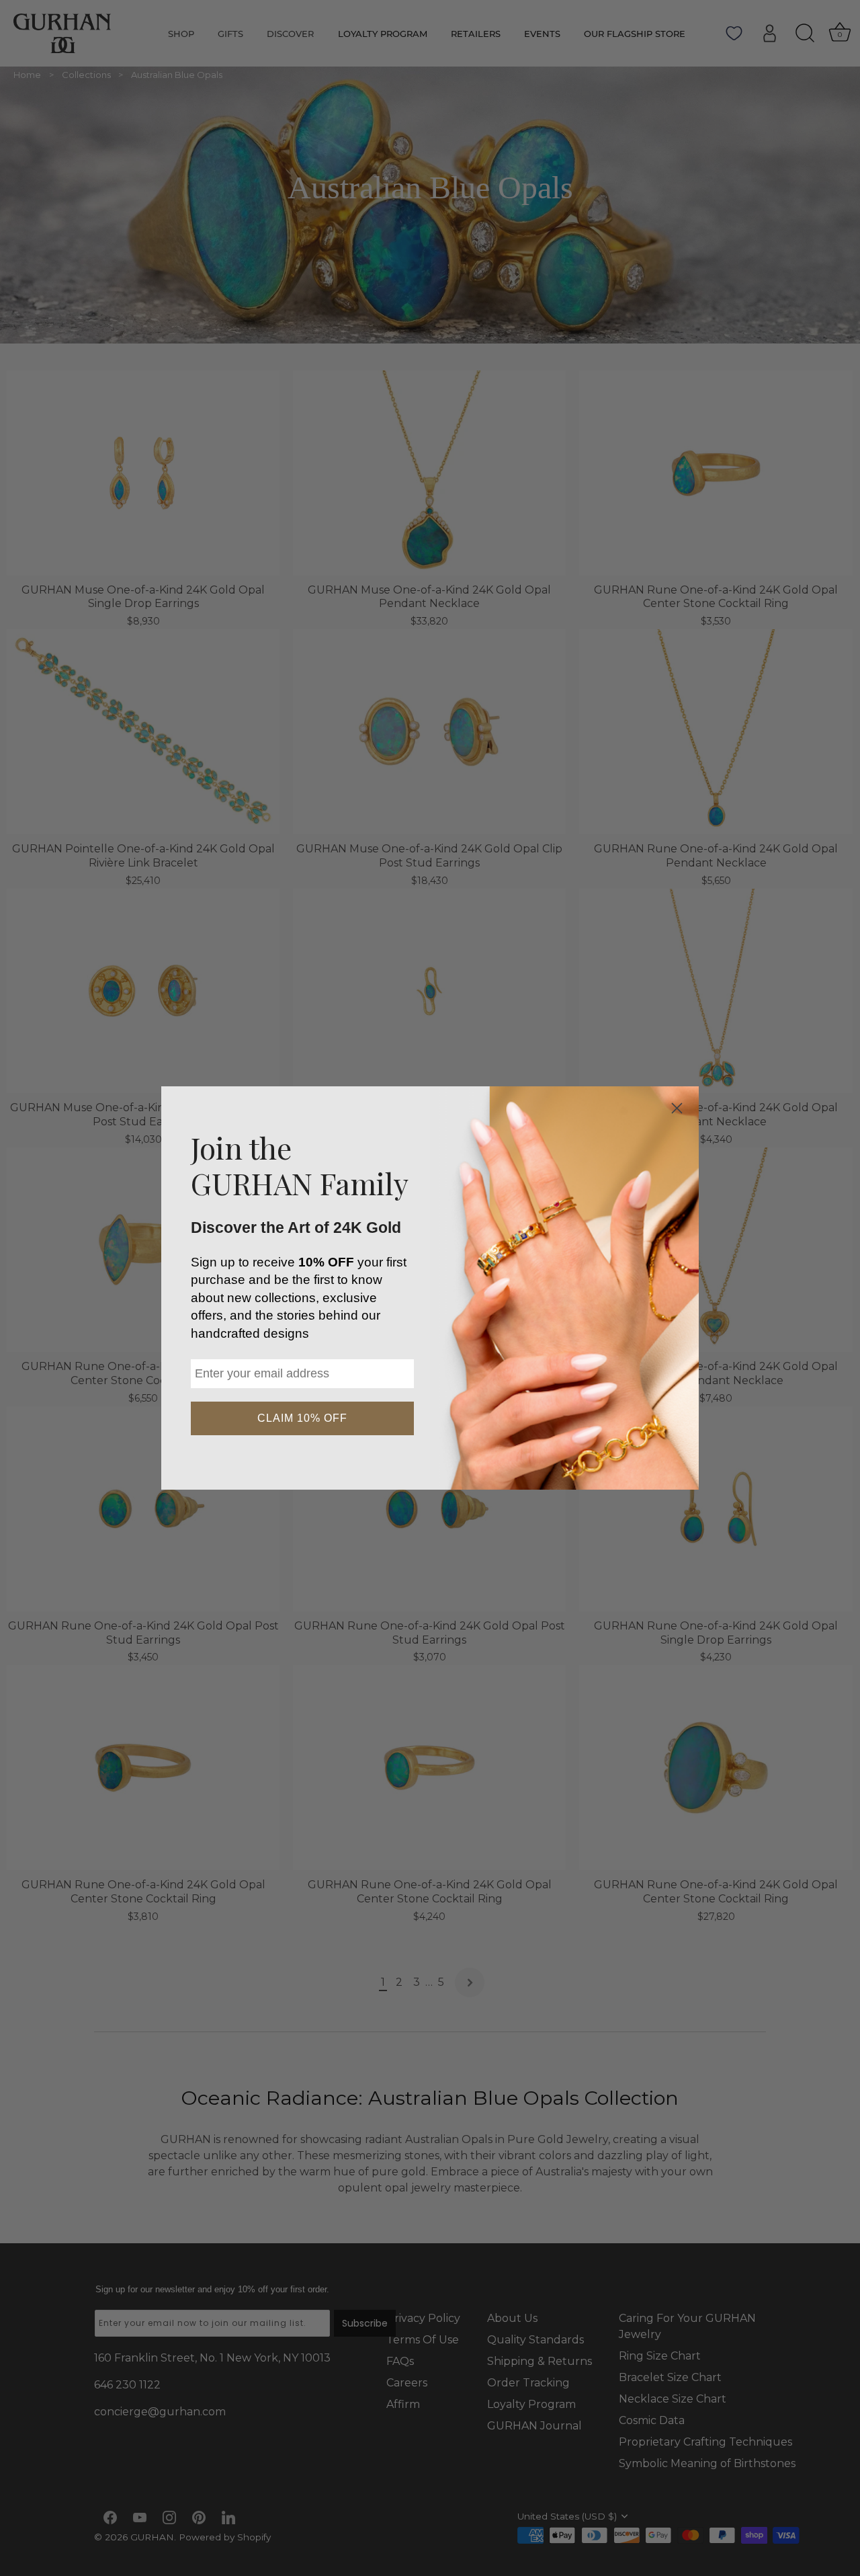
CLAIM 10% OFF (302, 1418)
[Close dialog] (677, 1108)
